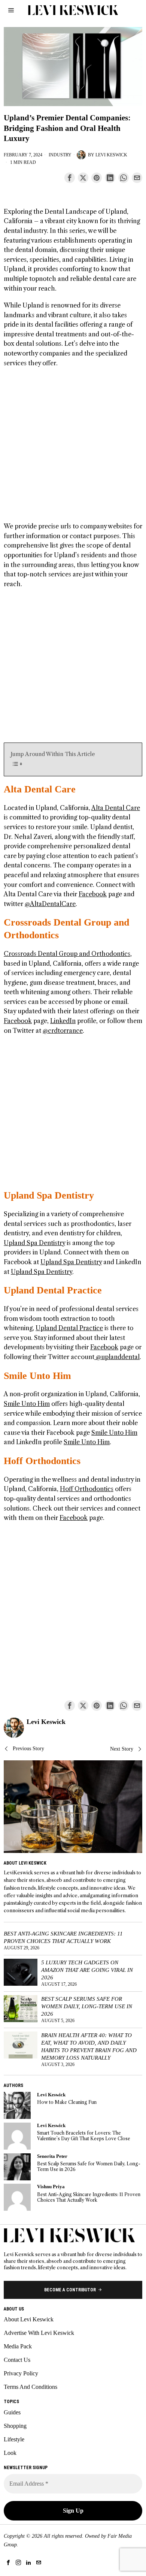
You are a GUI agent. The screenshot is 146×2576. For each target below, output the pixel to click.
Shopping (15, 2426)
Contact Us (17, 2360)
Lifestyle (14, 2439)
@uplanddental (117, 1357)
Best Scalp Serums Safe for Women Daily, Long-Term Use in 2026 (87, 2006)
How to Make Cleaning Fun (67, 2102)
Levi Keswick (111, 155)
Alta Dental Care (40, 789)
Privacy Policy (21, 2373)
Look (10, 2453)
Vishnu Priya (51, 2187)
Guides (12, 2412)
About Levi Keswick (29, 2319)
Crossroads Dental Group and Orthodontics (67, 954)
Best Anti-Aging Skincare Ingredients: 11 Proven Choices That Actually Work (63, 1937)
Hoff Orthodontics (42, 1461)
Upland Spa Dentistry (49, 1195)
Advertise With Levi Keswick (39, 2333)
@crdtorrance (63, 1031)
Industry (60, 155)
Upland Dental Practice (53, 1290)
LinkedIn (63, 1021)
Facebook (93, 894)
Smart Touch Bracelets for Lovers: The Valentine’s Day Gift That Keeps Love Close (84, 2136)
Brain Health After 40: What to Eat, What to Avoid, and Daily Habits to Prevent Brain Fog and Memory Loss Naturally (89, 2046)
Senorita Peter (52, 2156)
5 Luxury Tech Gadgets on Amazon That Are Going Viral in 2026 (87, 1970)
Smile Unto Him (37, 1376)
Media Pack (18, 2346)
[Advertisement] (73, 449)
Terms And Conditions (31, 2387)
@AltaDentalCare (50, 904)
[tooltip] (70, 178)
